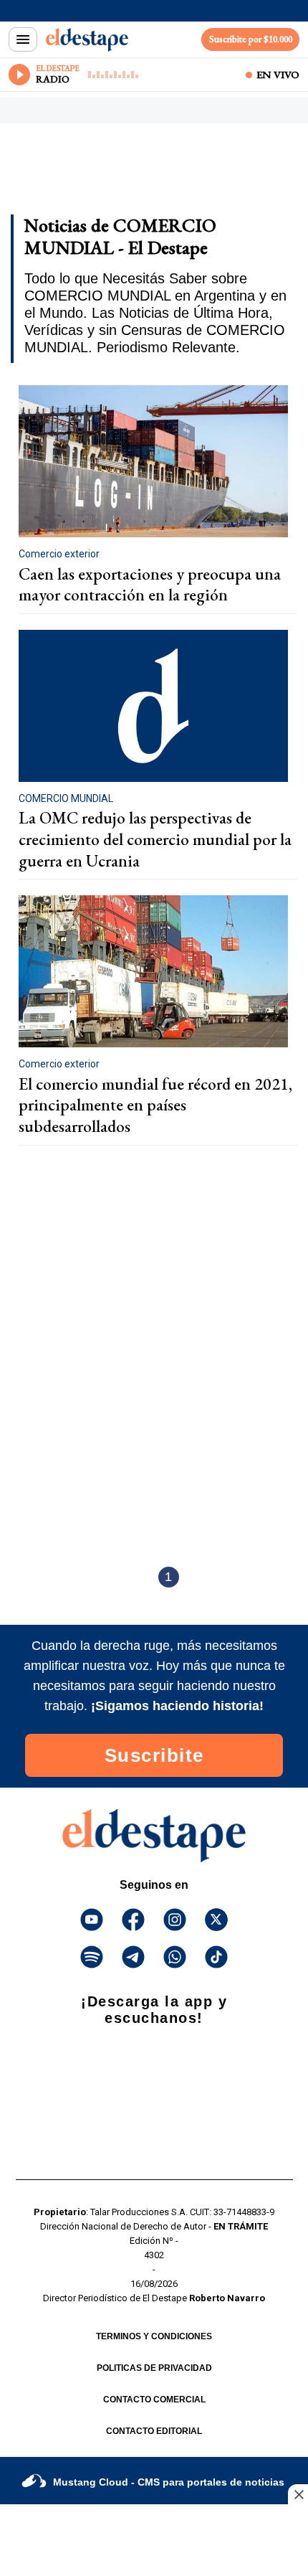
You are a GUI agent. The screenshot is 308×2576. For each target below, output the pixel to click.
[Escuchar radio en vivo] (19, 75)
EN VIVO (278, 75)
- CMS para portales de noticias (169, 2482)
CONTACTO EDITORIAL (154, 2431)
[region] (125, 174)
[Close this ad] (298, 2494)
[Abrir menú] (23, 39)
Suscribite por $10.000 (251, 39)
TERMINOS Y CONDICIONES (154, 2336)
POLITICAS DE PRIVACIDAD (154, 2368)
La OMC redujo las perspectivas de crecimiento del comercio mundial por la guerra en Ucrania (155, 839)
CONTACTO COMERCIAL (154, 2400)
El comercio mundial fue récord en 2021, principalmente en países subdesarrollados (155, 1105)
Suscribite (154, 1755)
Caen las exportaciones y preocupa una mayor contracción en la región (150, 585)
